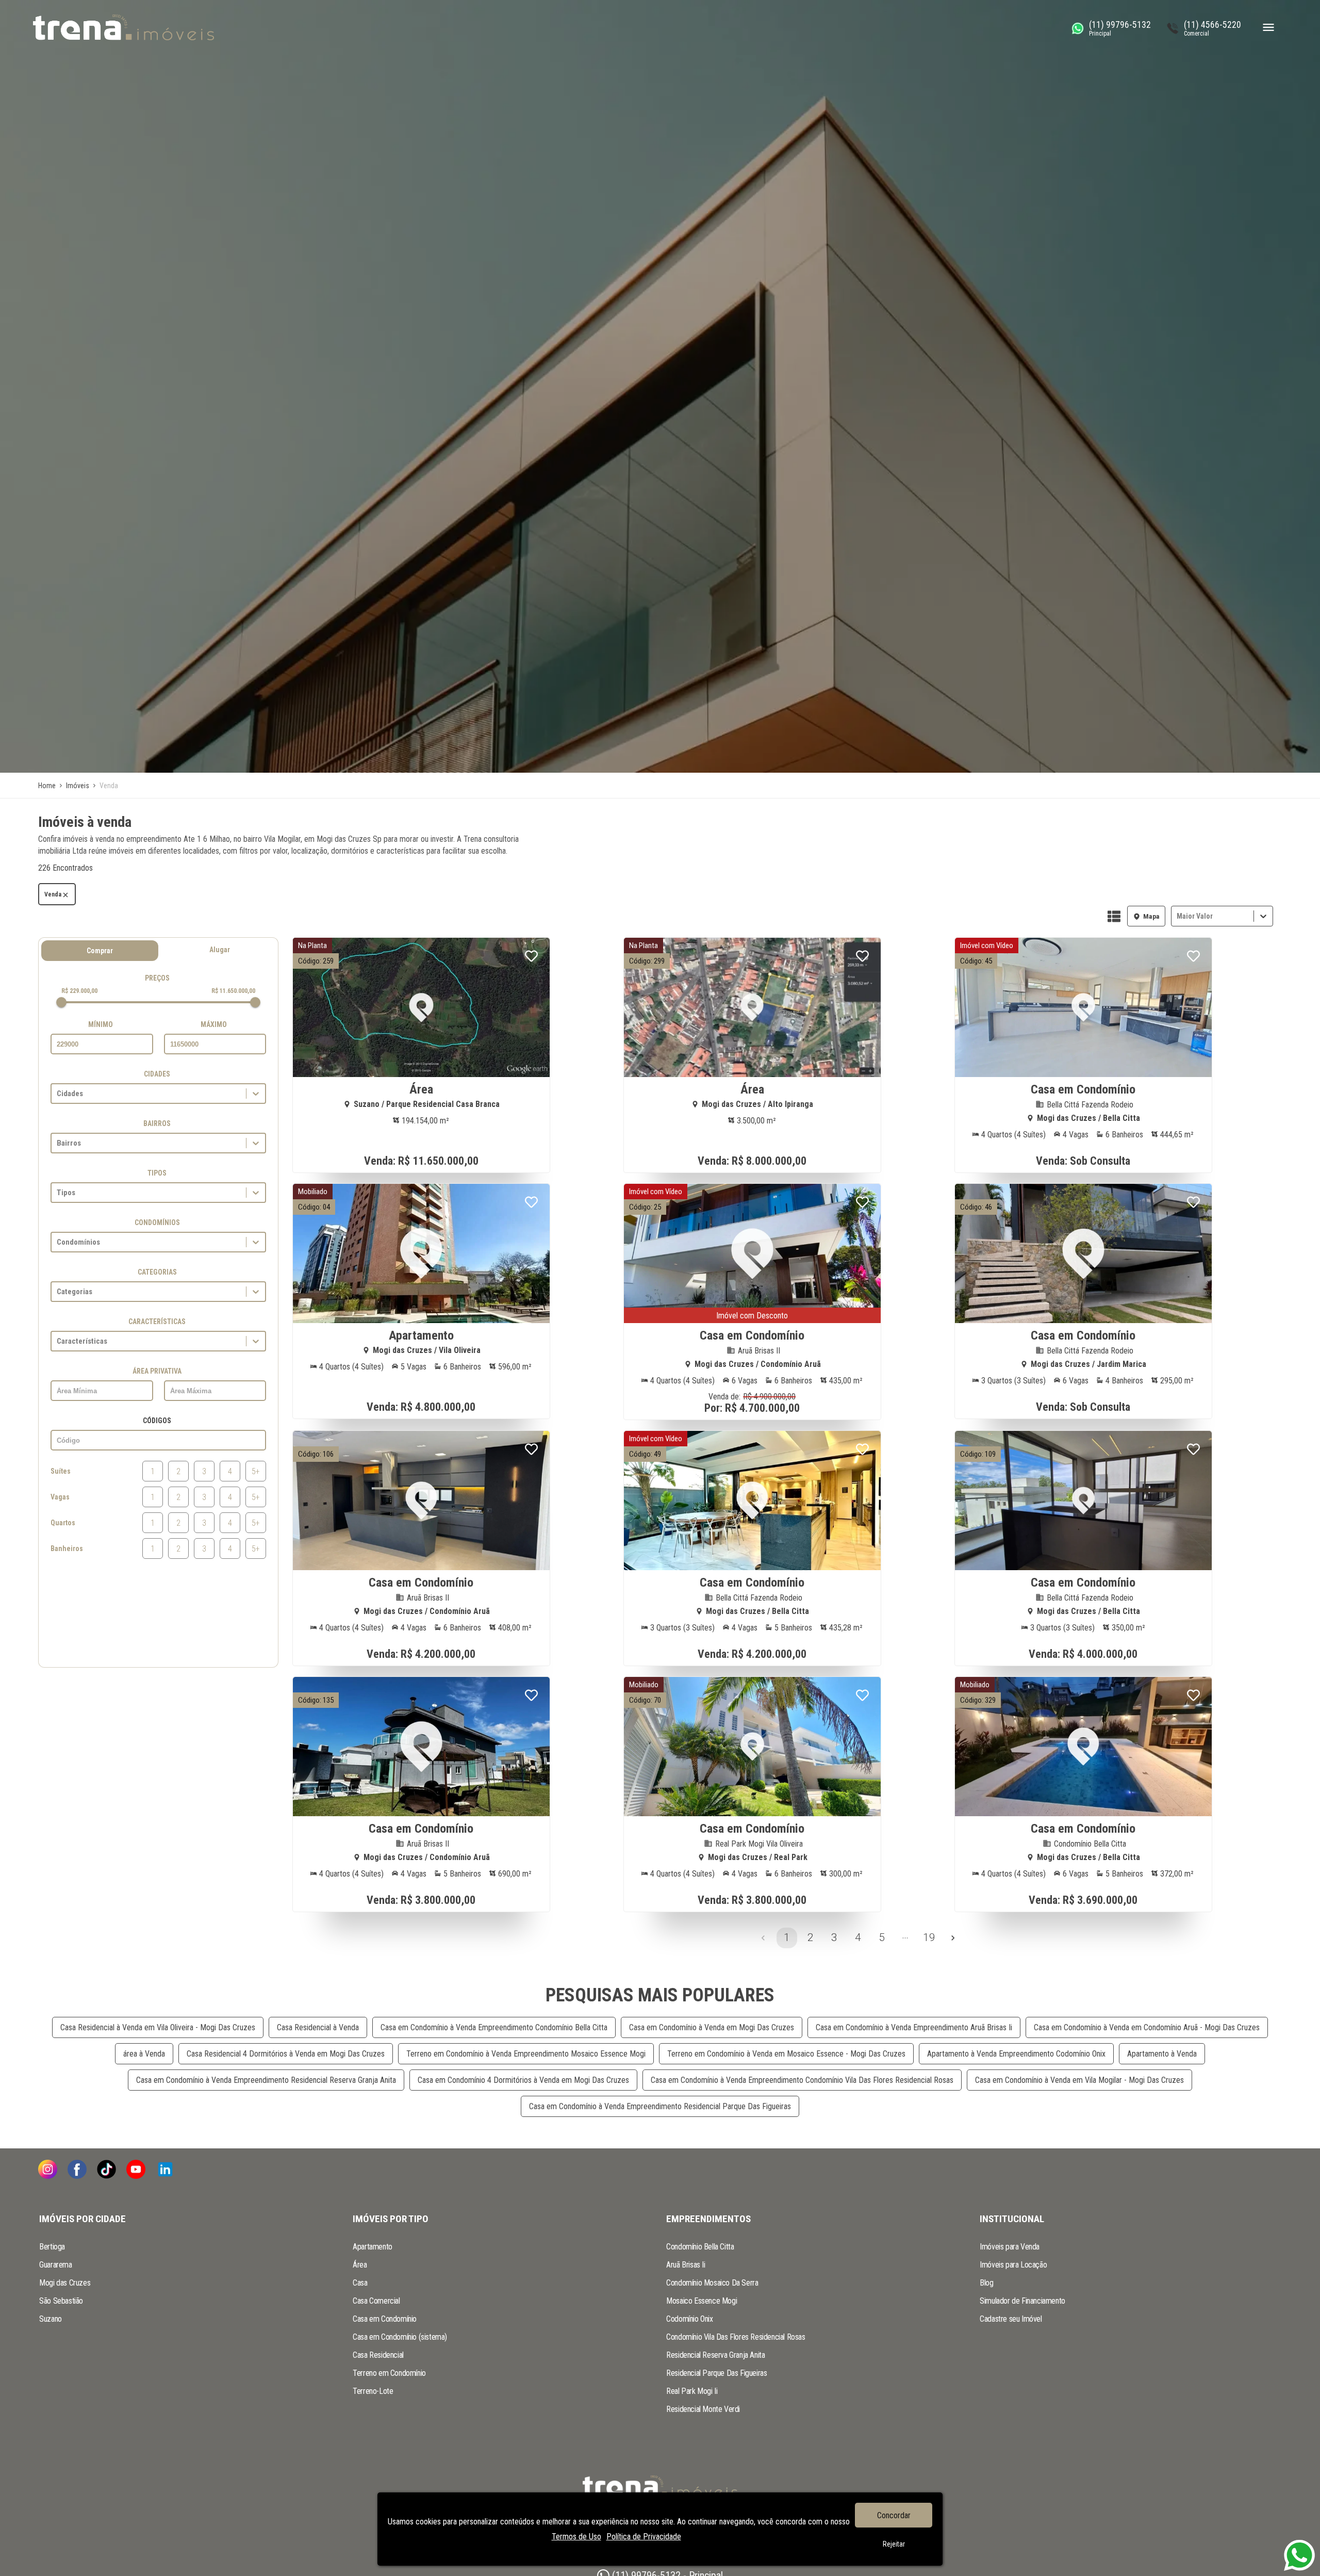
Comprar (100, 951)
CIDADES (157, 1074)
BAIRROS (157, 1123)
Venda (53, 894)
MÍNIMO (101, 1024)
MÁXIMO (214, 1024)
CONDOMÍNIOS (157, 1222)
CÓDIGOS (157, 1421)
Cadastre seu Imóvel (1011, 2319)
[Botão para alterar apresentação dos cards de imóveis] (1114, 917)
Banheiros (67, 1548)
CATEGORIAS (157, 1272)
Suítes (61, 1471)
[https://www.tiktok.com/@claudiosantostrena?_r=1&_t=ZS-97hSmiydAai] (106, 2170)
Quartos (63, 1523)
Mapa (1151, 916)
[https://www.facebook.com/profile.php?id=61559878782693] (77, 2170)
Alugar (220, 950)
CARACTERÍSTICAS (157, 1322)
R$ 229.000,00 (79, 991)
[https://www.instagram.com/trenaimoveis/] (48, 2170)
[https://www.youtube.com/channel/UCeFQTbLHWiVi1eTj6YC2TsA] (136, 2170)
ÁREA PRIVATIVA (157, 1371)
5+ (256, 1471)
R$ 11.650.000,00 (233, 991)
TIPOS (157, 1173)
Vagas (60, 1497)
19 (929, 1937)
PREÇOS (157, 978)
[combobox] (1178, 916)
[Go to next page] (953, 1938)
